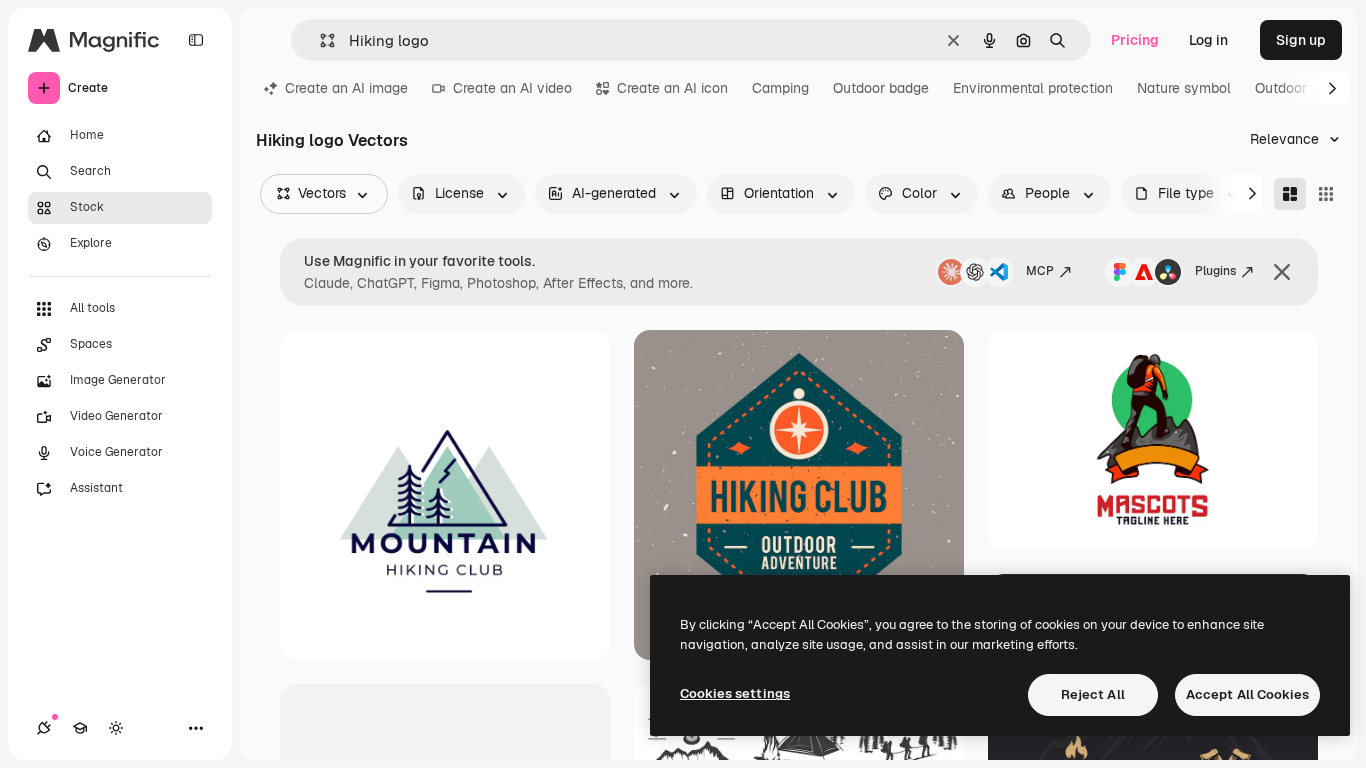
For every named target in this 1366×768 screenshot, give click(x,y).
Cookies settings (735, 693)
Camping (780, 88)
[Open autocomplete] (319, 40)
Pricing (1135, 40)
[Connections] (44, 728)
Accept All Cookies (1247, 694)
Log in (1208, 40)
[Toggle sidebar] (196, 40)
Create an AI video (512, 88)
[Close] (1282, 272)
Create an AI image (346, 88)
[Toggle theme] (116, 728)
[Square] (1326, 194)
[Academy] (80, 728)
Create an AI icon (672, 88)
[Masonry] (1290, 194)
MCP (1040, 271)
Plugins (1215, 271)
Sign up (1301, 40)
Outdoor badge (881, 88)
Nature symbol (1184, 88)
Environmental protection (1033, 88)
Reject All (1093, 694)
